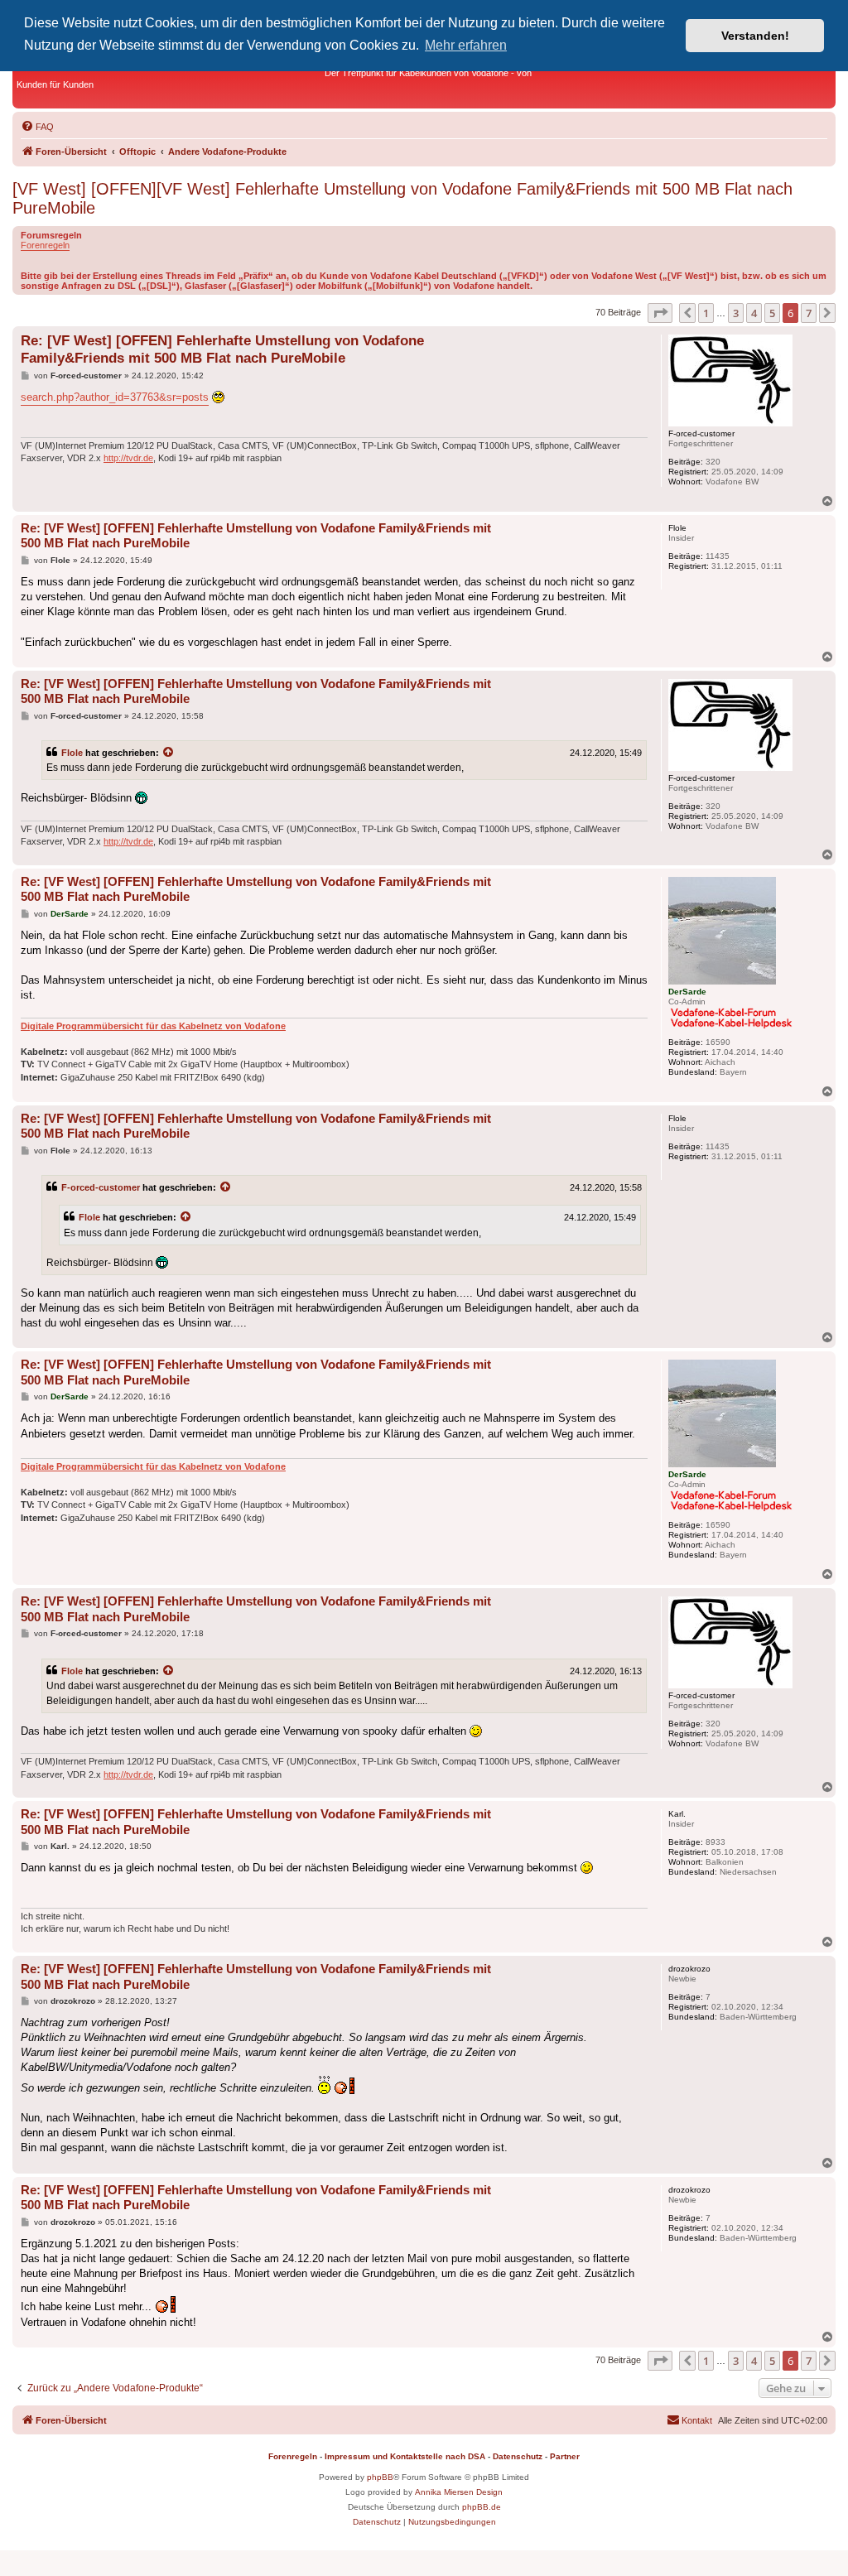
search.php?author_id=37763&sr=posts (115, 397)
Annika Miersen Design (459, 2492)
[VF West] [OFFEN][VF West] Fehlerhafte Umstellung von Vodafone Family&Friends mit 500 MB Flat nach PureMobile (402, 198)
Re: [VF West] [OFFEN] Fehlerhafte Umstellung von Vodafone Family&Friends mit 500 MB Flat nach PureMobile (222, 349)
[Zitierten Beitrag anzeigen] (169, 753)
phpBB (380, 2477)
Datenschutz (518, 2456)
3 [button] (736, 313)
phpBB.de (482, 2507)
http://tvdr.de (128, 458)
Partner (565, 2456)
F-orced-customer (101, 1187)
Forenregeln (45, 245)
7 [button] (809, 313)
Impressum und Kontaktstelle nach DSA (405, 2456)
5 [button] (772, 313)
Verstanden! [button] (755, 36)
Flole (72, 753)
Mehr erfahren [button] (466, 45)
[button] (660, 313)
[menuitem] (37, 127)
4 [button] (754, 313)
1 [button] (706, 313)
